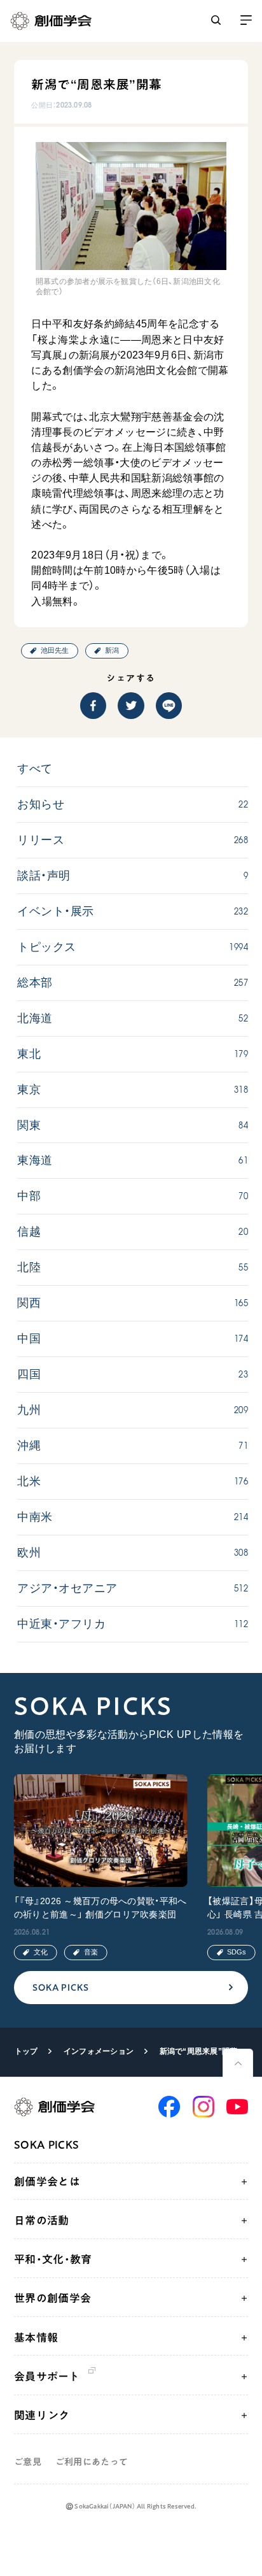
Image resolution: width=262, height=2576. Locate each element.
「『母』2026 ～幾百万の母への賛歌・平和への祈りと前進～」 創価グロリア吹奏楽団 (100, 1908)
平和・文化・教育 (53, 2259)
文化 (41, 1952)
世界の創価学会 (52, 2298)
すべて (35, 769)
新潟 (112, 650)
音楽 (91, 1952)
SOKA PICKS (61, 1987)
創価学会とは (47, 2181)
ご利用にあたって (92, 2462)
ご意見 (28, 2462)
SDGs (237, 1952)
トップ (26, 2051)
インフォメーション (99, 2051)
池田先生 (55, 650)
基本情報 (36, 2338)
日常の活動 (42, 2220)
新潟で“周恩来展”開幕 (199, 2051)
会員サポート (47, 2376)
